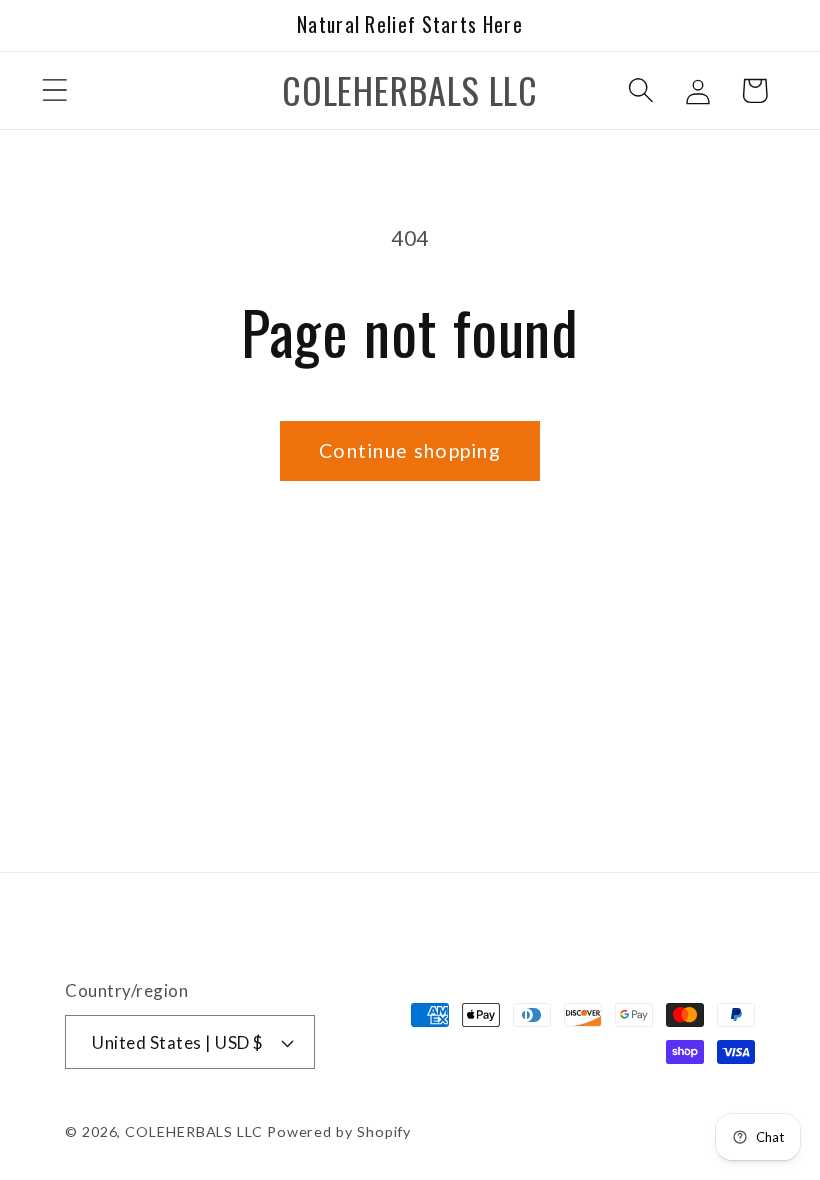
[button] (54, 90)
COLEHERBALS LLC (194, 1131)
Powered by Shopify (339, 1131)
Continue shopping (410, 450)
